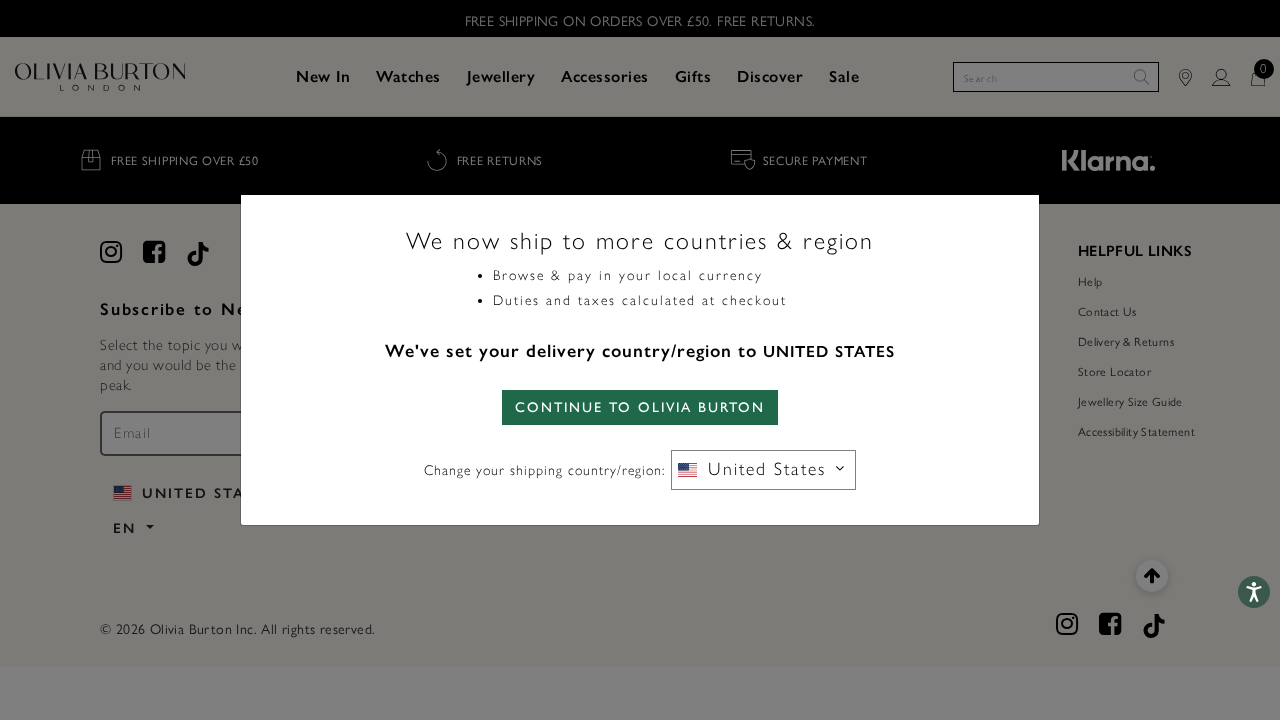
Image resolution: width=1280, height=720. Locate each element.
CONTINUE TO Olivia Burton (640, 407)
